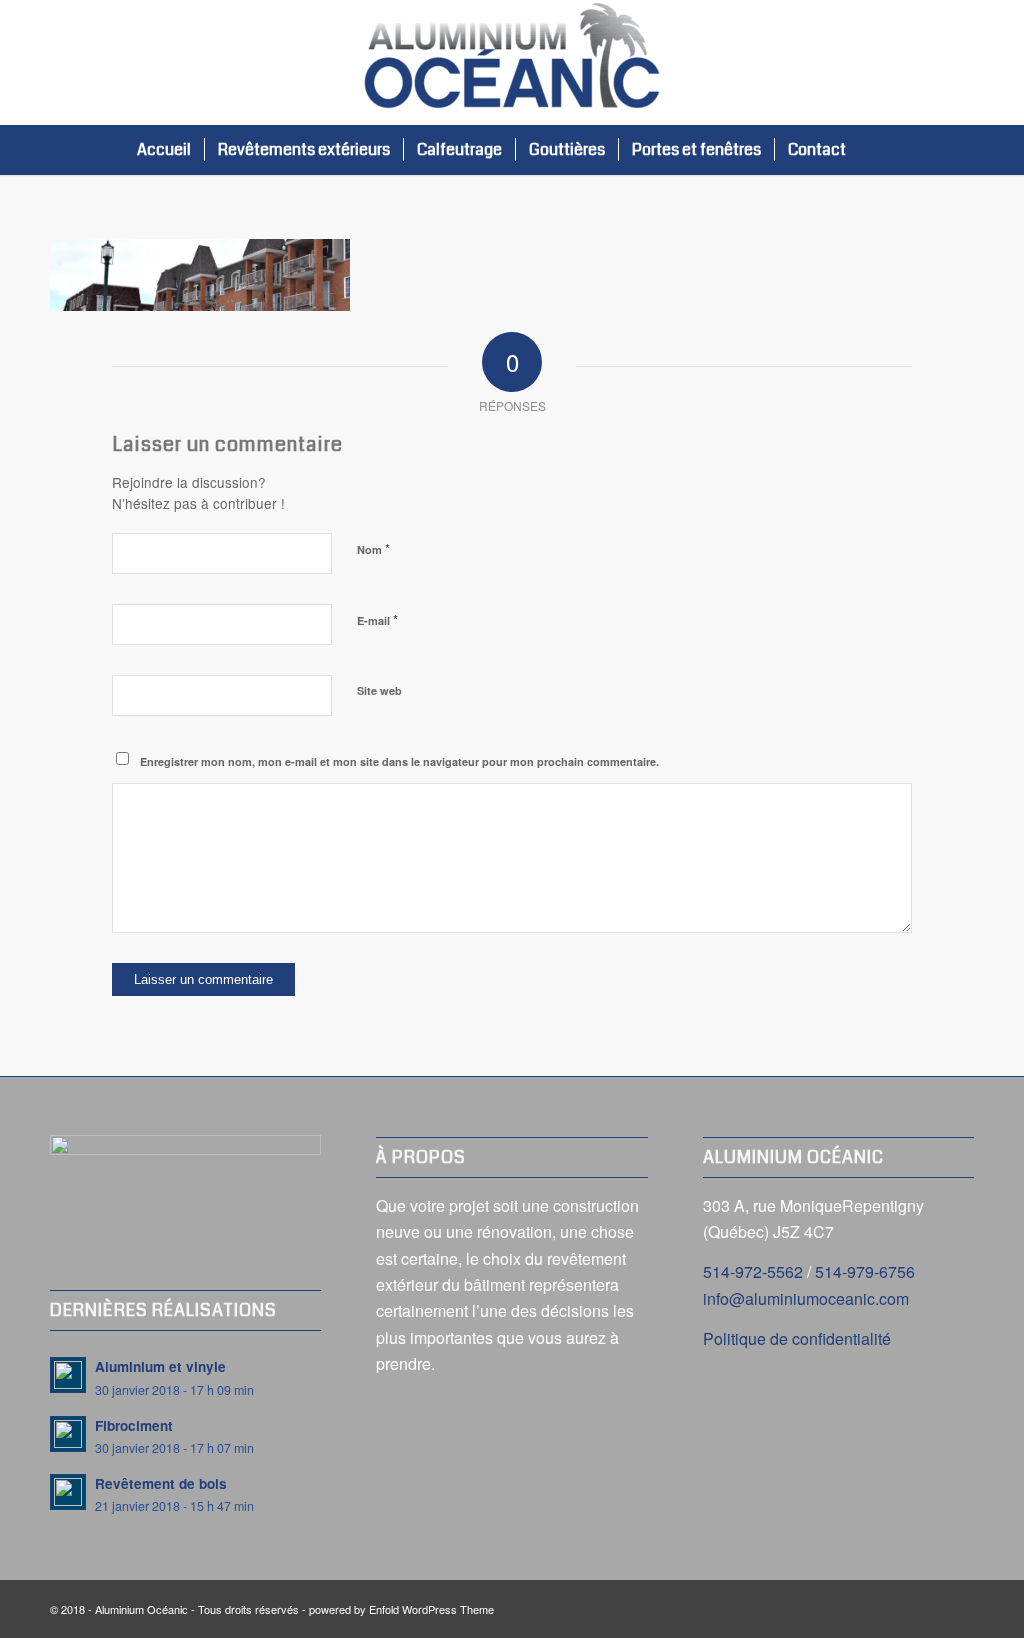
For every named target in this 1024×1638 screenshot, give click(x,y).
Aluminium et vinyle (160, 1366)
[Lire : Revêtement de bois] (68, 1492)
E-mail (377, 619)
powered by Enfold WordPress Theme (401, 1609)
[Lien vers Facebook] (959, 63)
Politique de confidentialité (797, 1338)
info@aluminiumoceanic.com (806, 1298)
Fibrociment (134, 1425)
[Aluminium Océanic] (512, 62)
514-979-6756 (865, 1271)
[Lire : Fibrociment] (68, 1434)
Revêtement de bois (161, 1483)
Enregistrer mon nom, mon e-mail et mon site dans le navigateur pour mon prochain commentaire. (399, 761)
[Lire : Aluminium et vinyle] (68, 1375)
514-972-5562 (753, 1271)
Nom (373, 548)
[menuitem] (164, 150)
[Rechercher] (879, 150)
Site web (379, 690)
